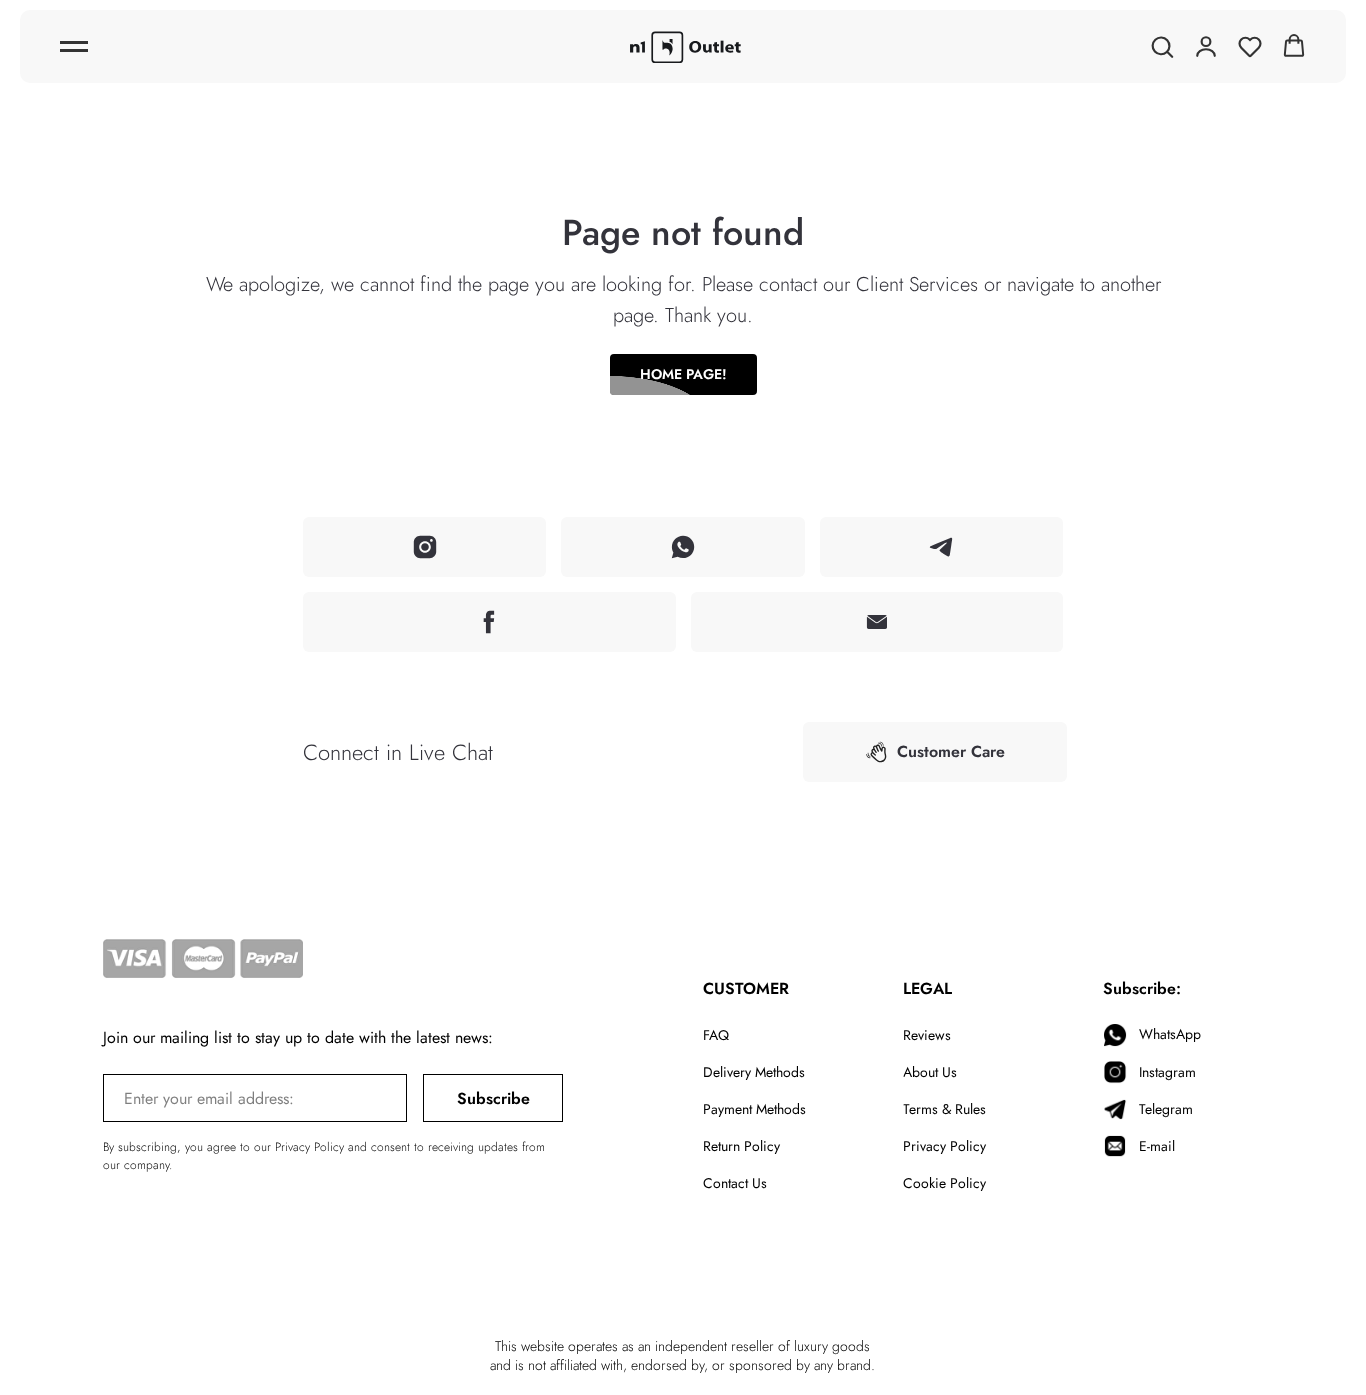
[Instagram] (424, 547)
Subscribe (493, 1098)
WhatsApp (1170, 1034)
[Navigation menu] (74, 47)
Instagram (1167, 1072)
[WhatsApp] (682, 547)
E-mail (1157, 1146)
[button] (1162, 46)
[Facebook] (489, 622)
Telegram (1166, 1109)
